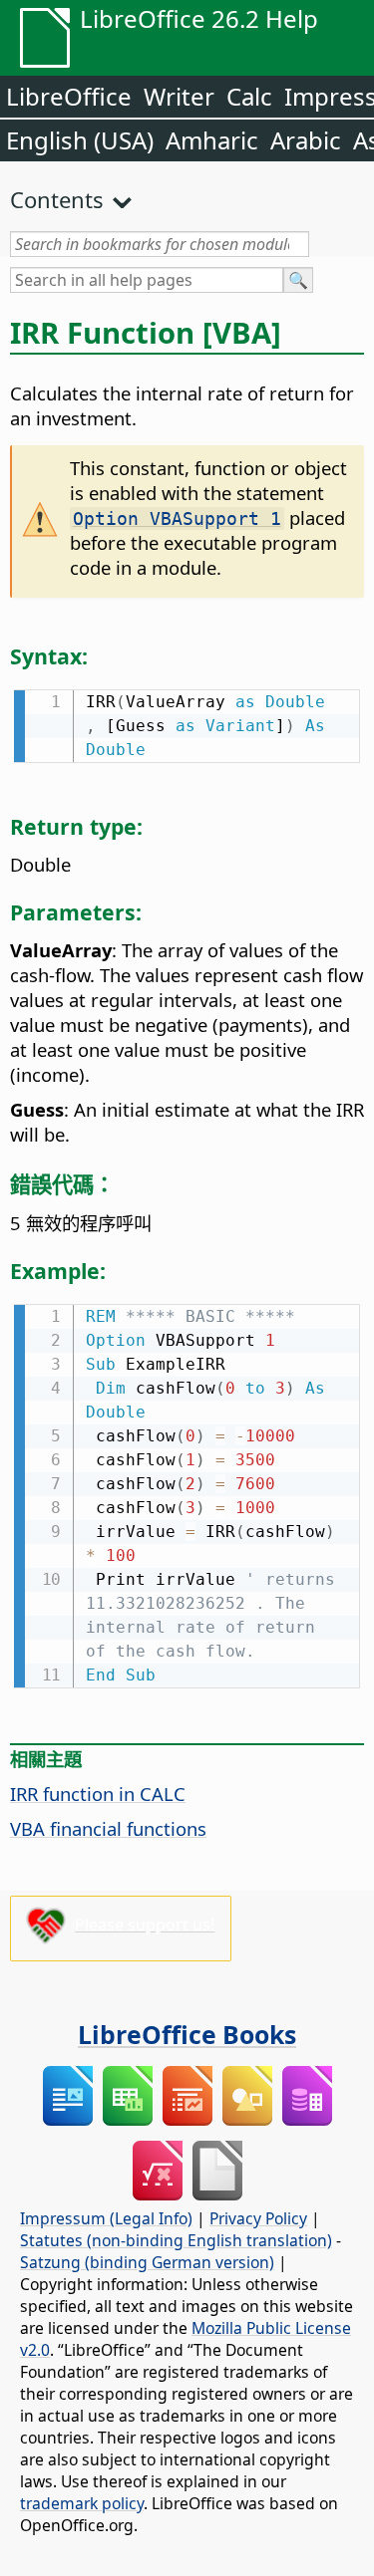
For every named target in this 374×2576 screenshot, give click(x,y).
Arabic (306, 140)
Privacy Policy (258, 2218)
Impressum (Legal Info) (106, 2218)
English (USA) (80, 140)
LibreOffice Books (187, 2034)
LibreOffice (69, 96)
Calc (249, 96)
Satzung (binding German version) (147, 2262)
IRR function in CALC (98, 1794)
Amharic (212, 140)
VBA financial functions (108, 1828)
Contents (57, 199)
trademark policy (82, 2503)
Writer (179, 96)
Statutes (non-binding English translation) (176, 2240)
